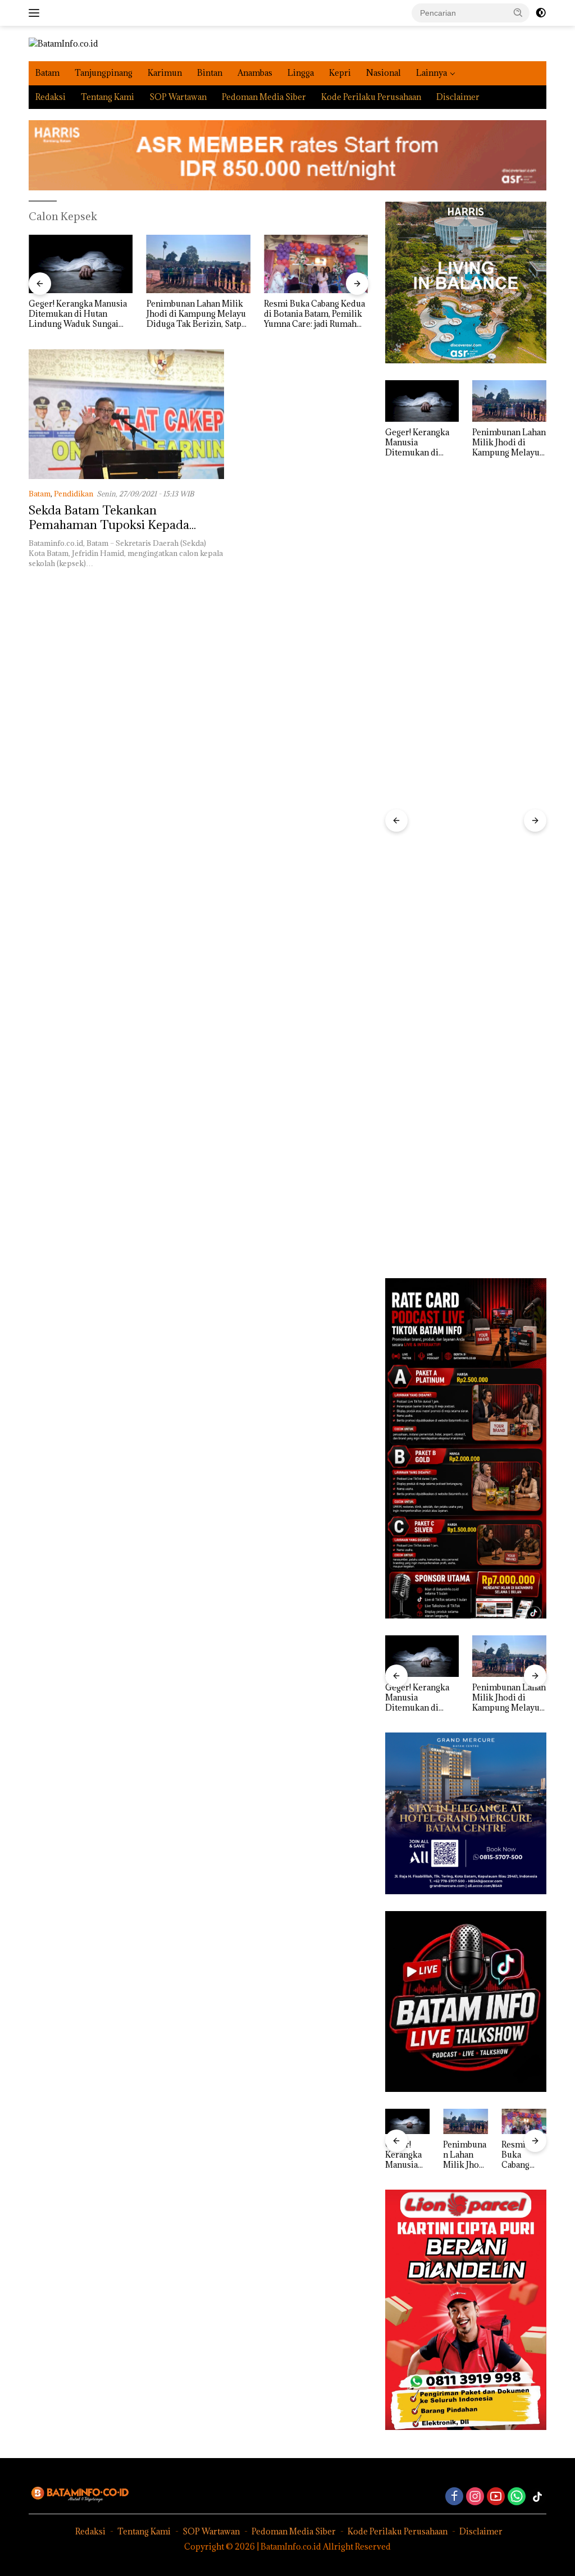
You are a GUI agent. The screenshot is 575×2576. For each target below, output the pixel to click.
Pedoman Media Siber (264, 97)
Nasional (384, 73)
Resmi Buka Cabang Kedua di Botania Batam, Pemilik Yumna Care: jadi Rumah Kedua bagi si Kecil (314, 314)
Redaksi (51, 97)
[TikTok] (537, 2497)
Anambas (255, 73)
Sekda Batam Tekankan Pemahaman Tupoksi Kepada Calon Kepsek (109, 525)
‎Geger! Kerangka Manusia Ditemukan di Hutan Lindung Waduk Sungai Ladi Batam (78, 314)
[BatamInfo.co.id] (63, 43)
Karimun (165, 73)
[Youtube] (496, 2497)
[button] (518, 12)
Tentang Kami (108, 97)
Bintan (210, 73)
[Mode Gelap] (541, 13)
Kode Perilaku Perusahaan (371, 97)
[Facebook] (454, 2497)
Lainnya (432, 73)
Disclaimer (458, 97)
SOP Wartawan (178, 97)
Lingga (301, 73)
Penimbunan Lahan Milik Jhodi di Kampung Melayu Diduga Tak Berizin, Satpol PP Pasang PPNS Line (198, 314)
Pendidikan (74, 494)
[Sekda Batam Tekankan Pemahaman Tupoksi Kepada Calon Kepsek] (126, 414)
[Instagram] (475, 2497)
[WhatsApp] (517, 2497)
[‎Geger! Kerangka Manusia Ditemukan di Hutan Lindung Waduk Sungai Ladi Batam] (81, 264)
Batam (47, 73)
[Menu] (36, 13)
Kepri (340, 73)
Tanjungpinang (104, 73)
